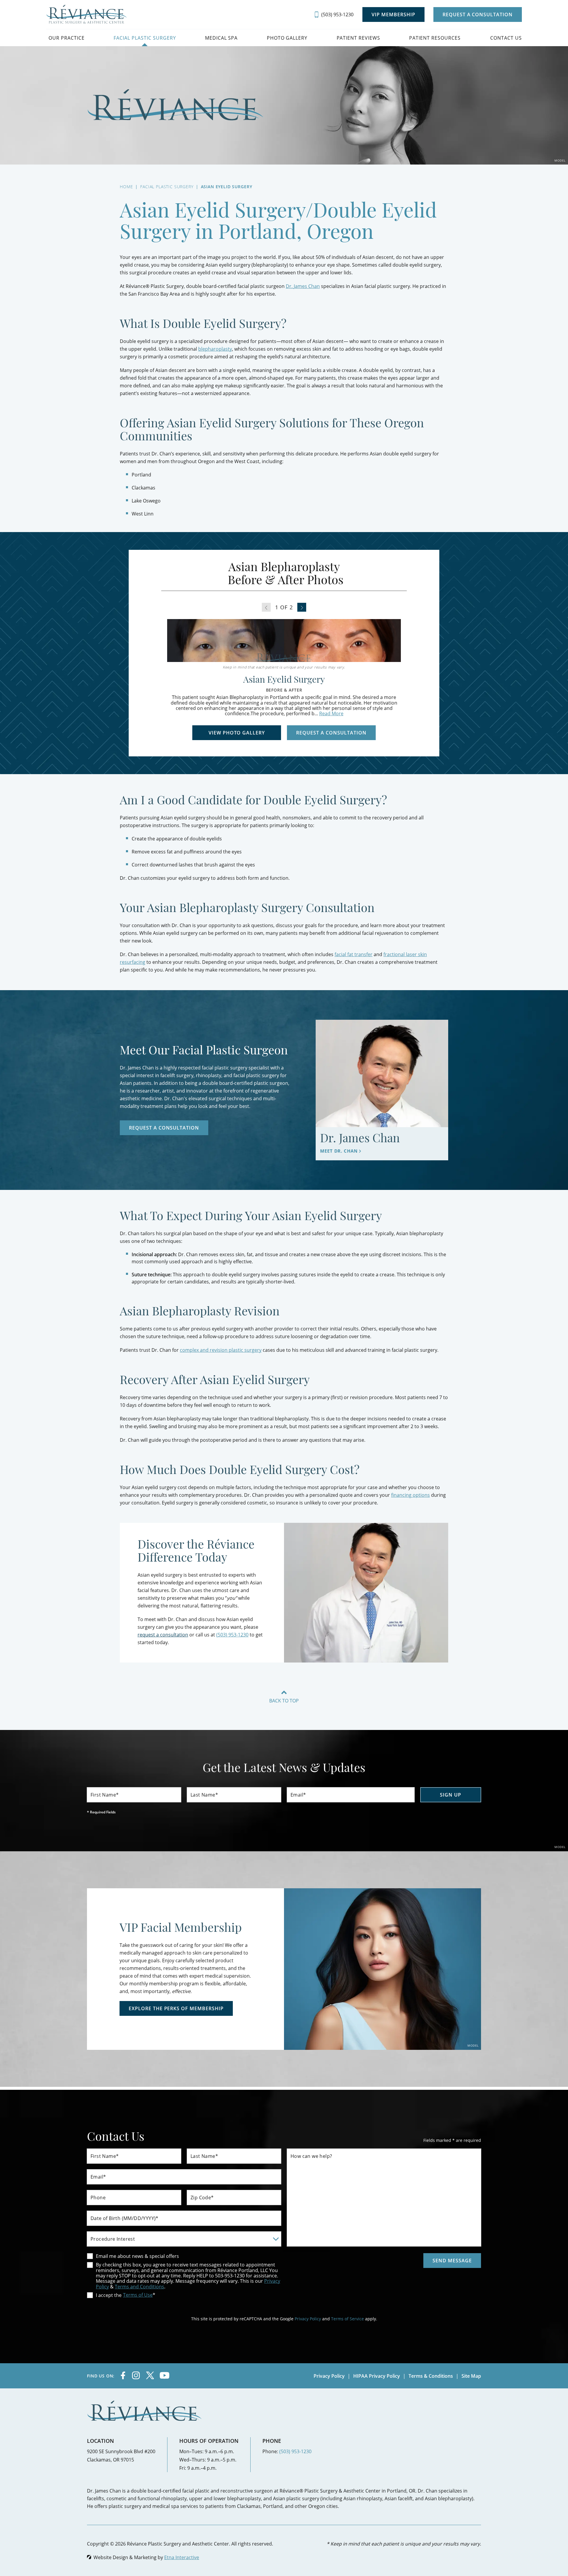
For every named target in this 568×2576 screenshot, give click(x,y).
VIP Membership (393, 15)
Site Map (471, 2376)
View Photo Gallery (237, 733)
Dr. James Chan (303, 286)
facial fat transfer (354, 954)
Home (126, 187)
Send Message (452, 2261)
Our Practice (67, 38)
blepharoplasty (215, 349)
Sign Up (451, 1795)
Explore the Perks (176, 2008)
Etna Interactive (182, 2557)
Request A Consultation (478, 15)
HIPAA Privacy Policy (377, 2376)
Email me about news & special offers (137, 2256)
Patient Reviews (359, 38)
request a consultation (163, 1635)
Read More (331, 713)
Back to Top (284, 1700)
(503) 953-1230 (295, 2451)
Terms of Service (347, 2319)
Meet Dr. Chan (339, 1151)
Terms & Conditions (431, 2376)
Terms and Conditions (139, 2286)
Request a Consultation (331, 733)
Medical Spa (221, 38)
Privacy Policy (308, 2319)
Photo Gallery (287, 38)
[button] (302, 607)
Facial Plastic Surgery (145, 38)
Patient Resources (435, 38)
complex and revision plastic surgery (221, 1350)
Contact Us (506, 38)
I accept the (104, 2295)
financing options (410, 1495)
